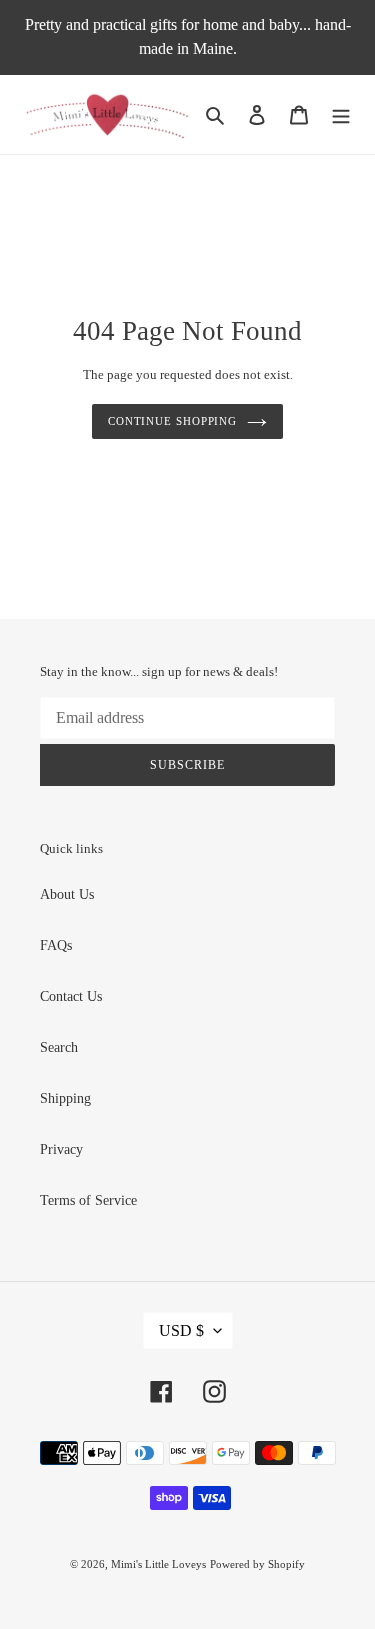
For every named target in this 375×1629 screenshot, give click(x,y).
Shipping (65, 1098)
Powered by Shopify (257, 1564)
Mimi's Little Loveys (158, 1564)
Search (59, 1047)
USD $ (181, 1330)
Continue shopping (172, 421)
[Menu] (341, 115)
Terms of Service (88, 1200)
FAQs (56, 945)
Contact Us (71, 996)
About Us (67, 894)
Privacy (61, 1149)
